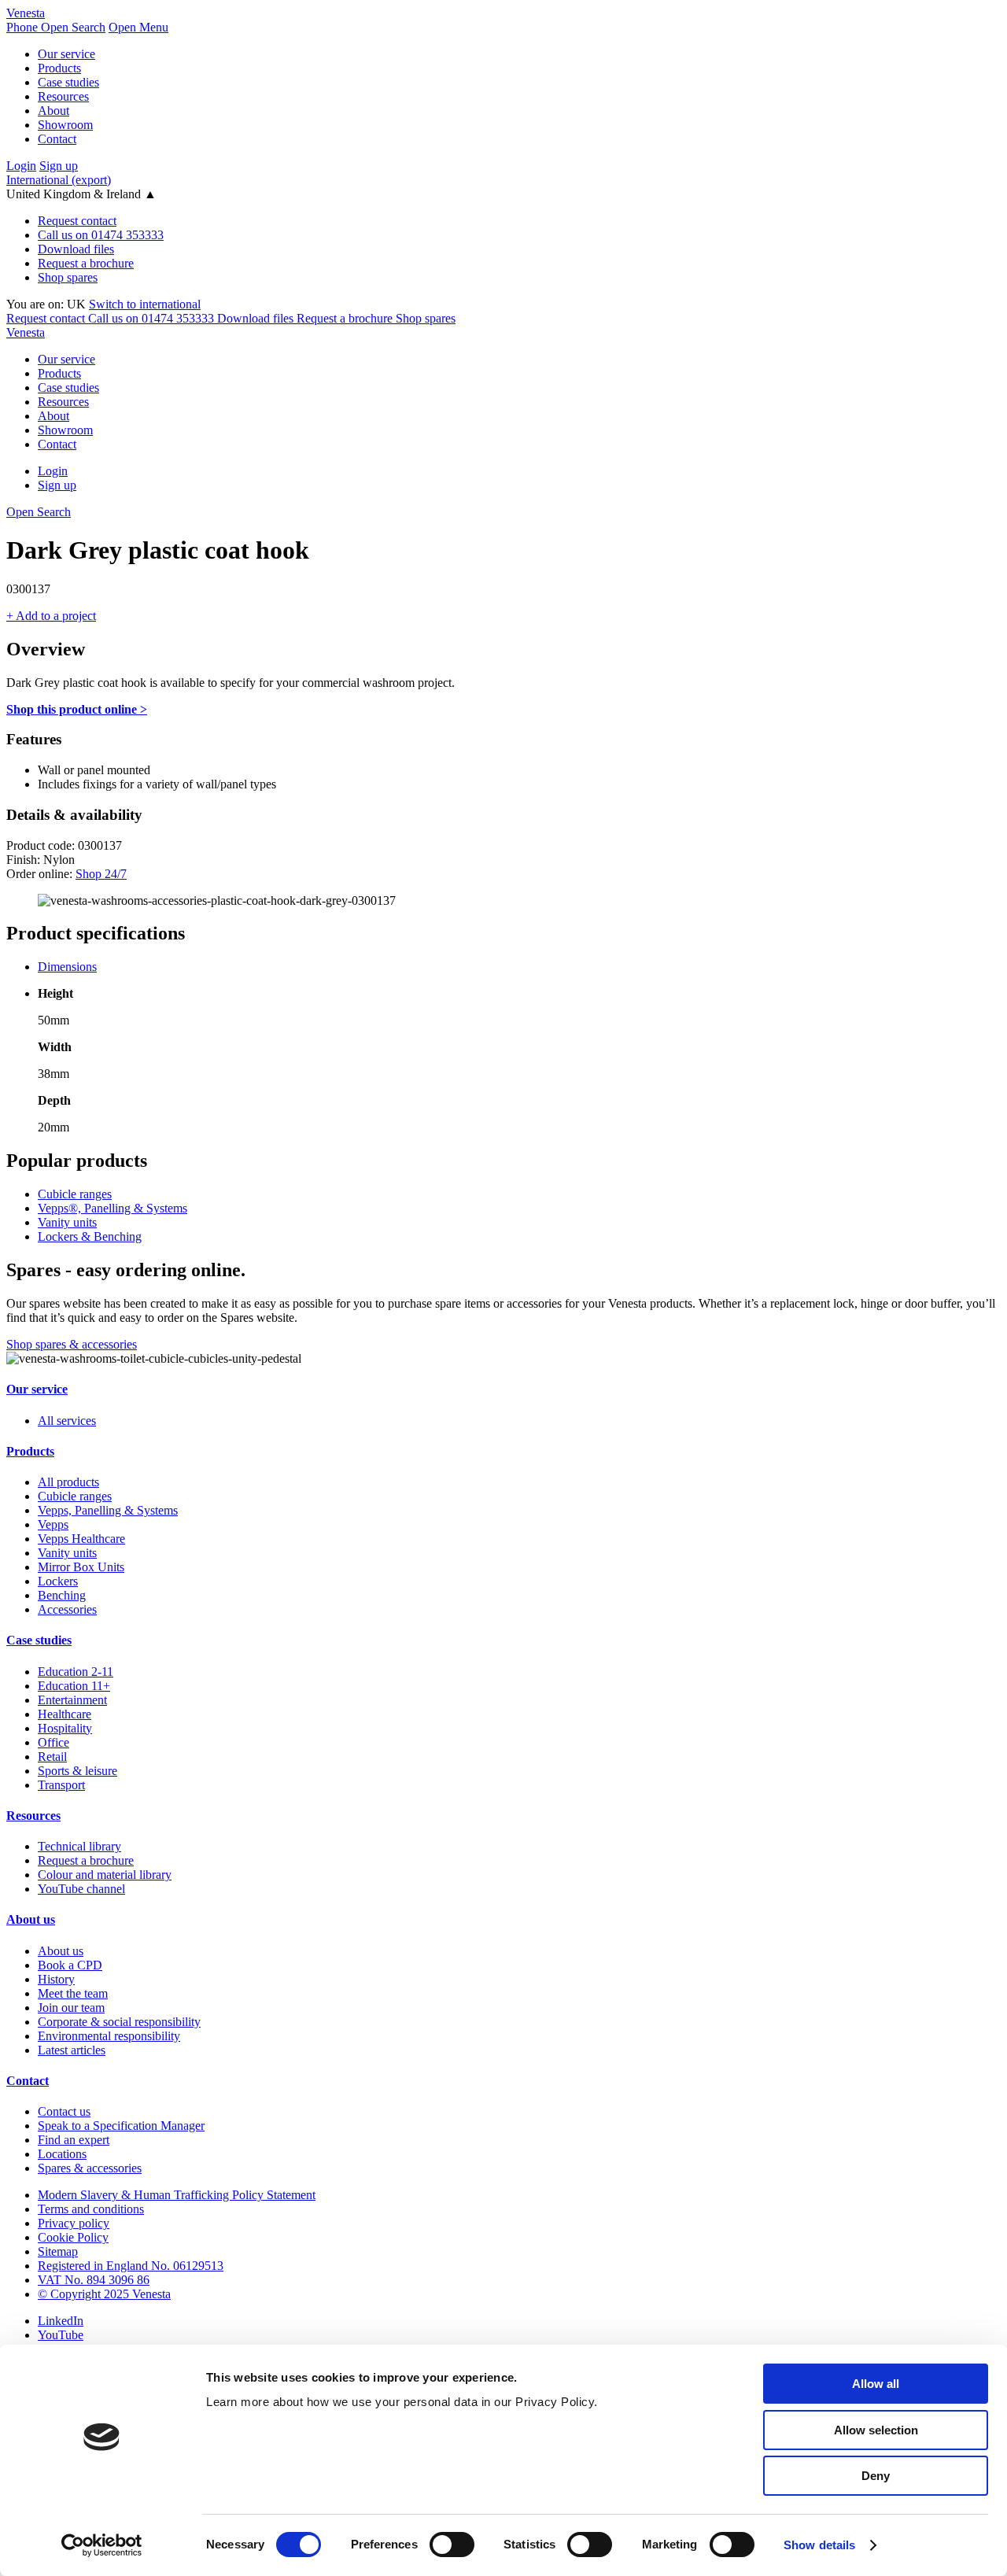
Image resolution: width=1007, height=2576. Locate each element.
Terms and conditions (91, 2209)
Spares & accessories (90, 2168)
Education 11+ (74, 1686)
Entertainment (72, 1700)
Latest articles (72, 2050)
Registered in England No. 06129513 (131, 2266)
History (56, 1979)
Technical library (79, 1846)
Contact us (64, 2111)
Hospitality (65, 1728)
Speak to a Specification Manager (121, 2126)
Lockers (58, 1581)
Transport (61, 1785)
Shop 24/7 (101, 874)
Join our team (71, 2008)
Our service (66, 54)
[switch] (452, 2545)
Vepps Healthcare (81, 1539)
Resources (63, 96)
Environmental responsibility (109, 2036)
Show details (819, 2545)
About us (31, 1919)
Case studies (68, 82)
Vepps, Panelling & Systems (108, 1510)
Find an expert (74, 2140)
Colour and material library (105, 1875)
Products (59, 68)
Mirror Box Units (81, 1567)
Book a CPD (70, 1965)
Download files (76, 249)
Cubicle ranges (75, 1496)
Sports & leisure (77, 1771)
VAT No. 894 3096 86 (94, 2280)
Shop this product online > (77, 709)
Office (53, 1742)
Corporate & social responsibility (119, 2022)
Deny (876, 2476)
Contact (57, 139)
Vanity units (67, 1553)
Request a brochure (86, 263)
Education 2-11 (76, 1672)
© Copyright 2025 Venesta (104, 2294)
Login (21, 166)
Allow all (876, 2384)
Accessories (67, 1609)
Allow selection (876, 2430)
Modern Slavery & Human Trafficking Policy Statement (177, 2195)
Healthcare (65, 1714)
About (53, 111)
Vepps (53, 1524)
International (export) (59, 180)
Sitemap (58, 2251)
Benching (62, 1595)
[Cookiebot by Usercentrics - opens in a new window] (102, 2545)
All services (67, 1421)
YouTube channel (81, 1889)
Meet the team (73, 1993)
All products (68, 1482)
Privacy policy (74, 2223)
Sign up (59, 166)
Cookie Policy (73, 2237)
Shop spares (68, 277)
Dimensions (67, 967)
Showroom (65, 125)
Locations (62, 2154)
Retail (52, 1757)
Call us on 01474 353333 (101, 235)
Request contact (77, 221)
